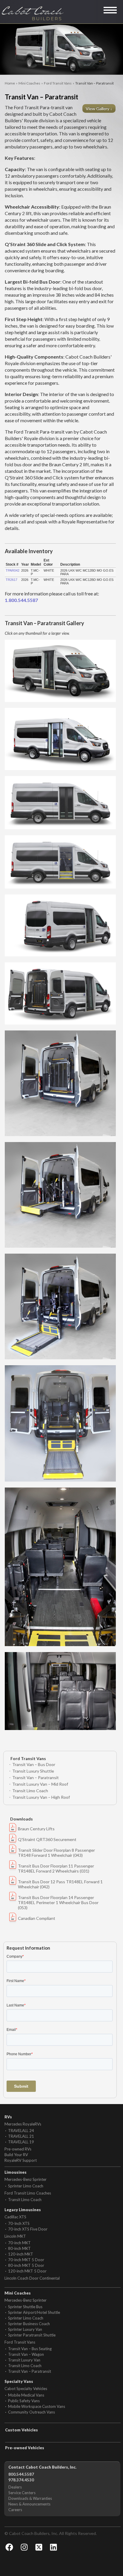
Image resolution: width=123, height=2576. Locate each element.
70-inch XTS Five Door (28, 2229)
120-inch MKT (21, 2254)
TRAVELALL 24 (21, 2131)
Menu (110, 10)
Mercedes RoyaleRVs (23, 2124)
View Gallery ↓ (99, 108)
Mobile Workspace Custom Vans (37, 2406)
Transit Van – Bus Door (34, 1764)
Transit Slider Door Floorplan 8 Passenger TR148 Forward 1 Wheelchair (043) (56, 1853)
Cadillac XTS (15, 2217)
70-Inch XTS (19, 2223)
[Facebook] (9, 2547)
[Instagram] (24, 2547)
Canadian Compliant (37, 1918)
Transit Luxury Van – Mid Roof (40, 1784)
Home (10, 83)
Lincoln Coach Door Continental (32, 2278)
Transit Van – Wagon (26, 2354)
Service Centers (22, 2493)
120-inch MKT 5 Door (27, 2271)
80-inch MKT (19, 2248)
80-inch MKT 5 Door (26, 2265)
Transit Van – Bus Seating (30, 2349)
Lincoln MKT (15, 2236)
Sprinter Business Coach (29, 2324)
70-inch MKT (19, 2243)
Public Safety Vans (24, 2401)
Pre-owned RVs (18, 2149)
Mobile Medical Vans (26, 2395)
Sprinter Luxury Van (25, 2329)
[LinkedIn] (53, 2547)
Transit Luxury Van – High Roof (41, 1797)
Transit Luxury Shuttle (33, 1771)
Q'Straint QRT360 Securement (47, 1839)
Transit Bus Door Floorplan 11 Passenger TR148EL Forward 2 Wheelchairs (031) (56, 1868)
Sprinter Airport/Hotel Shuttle (34, 2312)
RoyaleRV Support (21, 2160)
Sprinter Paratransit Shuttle (32, 2335)
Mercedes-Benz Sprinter (26, 2179)
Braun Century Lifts (36, 1829)
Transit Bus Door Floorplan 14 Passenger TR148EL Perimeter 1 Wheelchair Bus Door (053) (58, 1902)
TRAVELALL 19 (21, 2142)
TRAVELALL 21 (21, 2136)
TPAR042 (13, 570)
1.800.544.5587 (21, 600)
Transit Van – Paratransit (36, 1777)
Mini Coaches (29, 83)
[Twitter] (39, 2547)
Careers (15, 2510)
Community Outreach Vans (31, 2412)
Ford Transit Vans (58, 83)
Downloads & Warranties (30, 2498)
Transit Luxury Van (24, 2360)
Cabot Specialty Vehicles (26, 2389)
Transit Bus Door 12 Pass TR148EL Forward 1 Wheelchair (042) (60, 1884)
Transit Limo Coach (30, 1791)
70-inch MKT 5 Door (26, 2260)
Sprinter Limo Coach (26, 2186)
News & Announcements (29, 2504)
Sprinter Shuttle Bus (25, 2307)
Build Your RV (16, 2155)
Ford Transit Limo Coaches (28, 2193)
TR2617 (11, 580)
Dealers (15, 2487)
